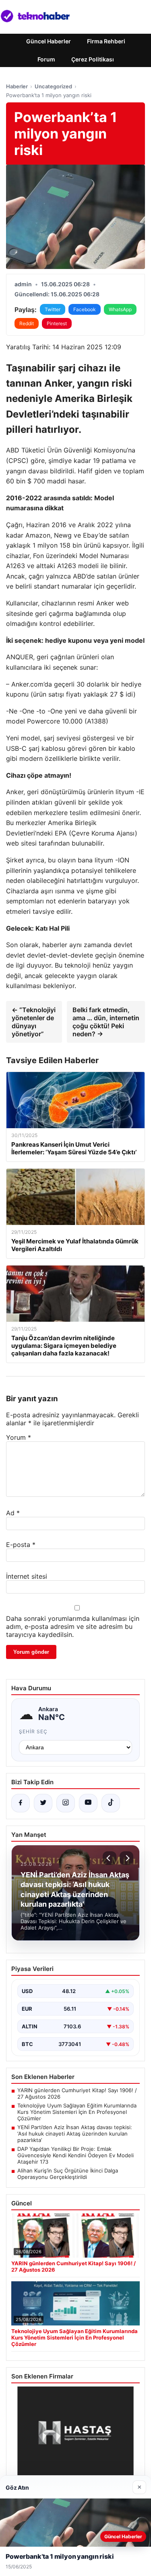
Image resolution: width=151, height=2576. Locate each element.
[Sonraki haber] (126, 1858)
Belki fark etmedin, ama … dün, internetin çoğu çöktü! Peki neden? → (106, 1022)
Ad (13, 1513)
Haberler (17, 86)
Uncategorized (53, 86)
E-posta (21, 1545)
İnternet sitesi (27, 1576)
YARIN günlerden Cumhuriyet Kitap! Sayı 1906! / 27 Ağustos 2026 (77, 2093)
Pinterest (57, 323)
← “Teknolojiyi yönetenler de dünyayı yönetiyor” (34, 1022)
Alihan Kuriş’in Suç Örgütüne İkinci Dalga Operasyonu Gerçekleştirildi (68, 2174)
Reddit (27, 323)
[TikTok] (111, 1803)
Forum (46, 59)
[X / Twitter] (43, 1803)
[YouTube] (88, 1803)
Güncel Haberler (49, 41)
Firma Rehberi (106, 41)
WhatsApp (120, 309)
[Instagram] (66, 1803)
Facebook (85, 309)
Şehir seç (33, 1731)
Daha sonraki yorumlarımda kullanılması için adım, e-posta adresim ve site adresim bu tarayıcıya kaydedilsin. (73, 1626)
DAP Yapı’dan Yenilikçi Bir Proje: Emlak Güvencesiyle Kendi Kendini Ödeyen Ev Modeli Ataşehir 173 (75, 2155)
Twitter (53, 309)
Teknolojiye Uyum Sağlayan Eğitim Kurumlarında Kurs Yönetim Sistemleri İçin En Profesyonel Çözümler (77, 2112)
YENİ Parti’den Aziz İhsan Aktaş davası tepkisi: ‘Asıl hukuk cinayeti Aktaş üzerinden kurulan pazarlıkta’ (75, 2134)
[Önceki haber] (110, 1858)
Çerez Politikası (93, 59)
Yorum (19, 1437)
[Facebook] (21, 1803)
